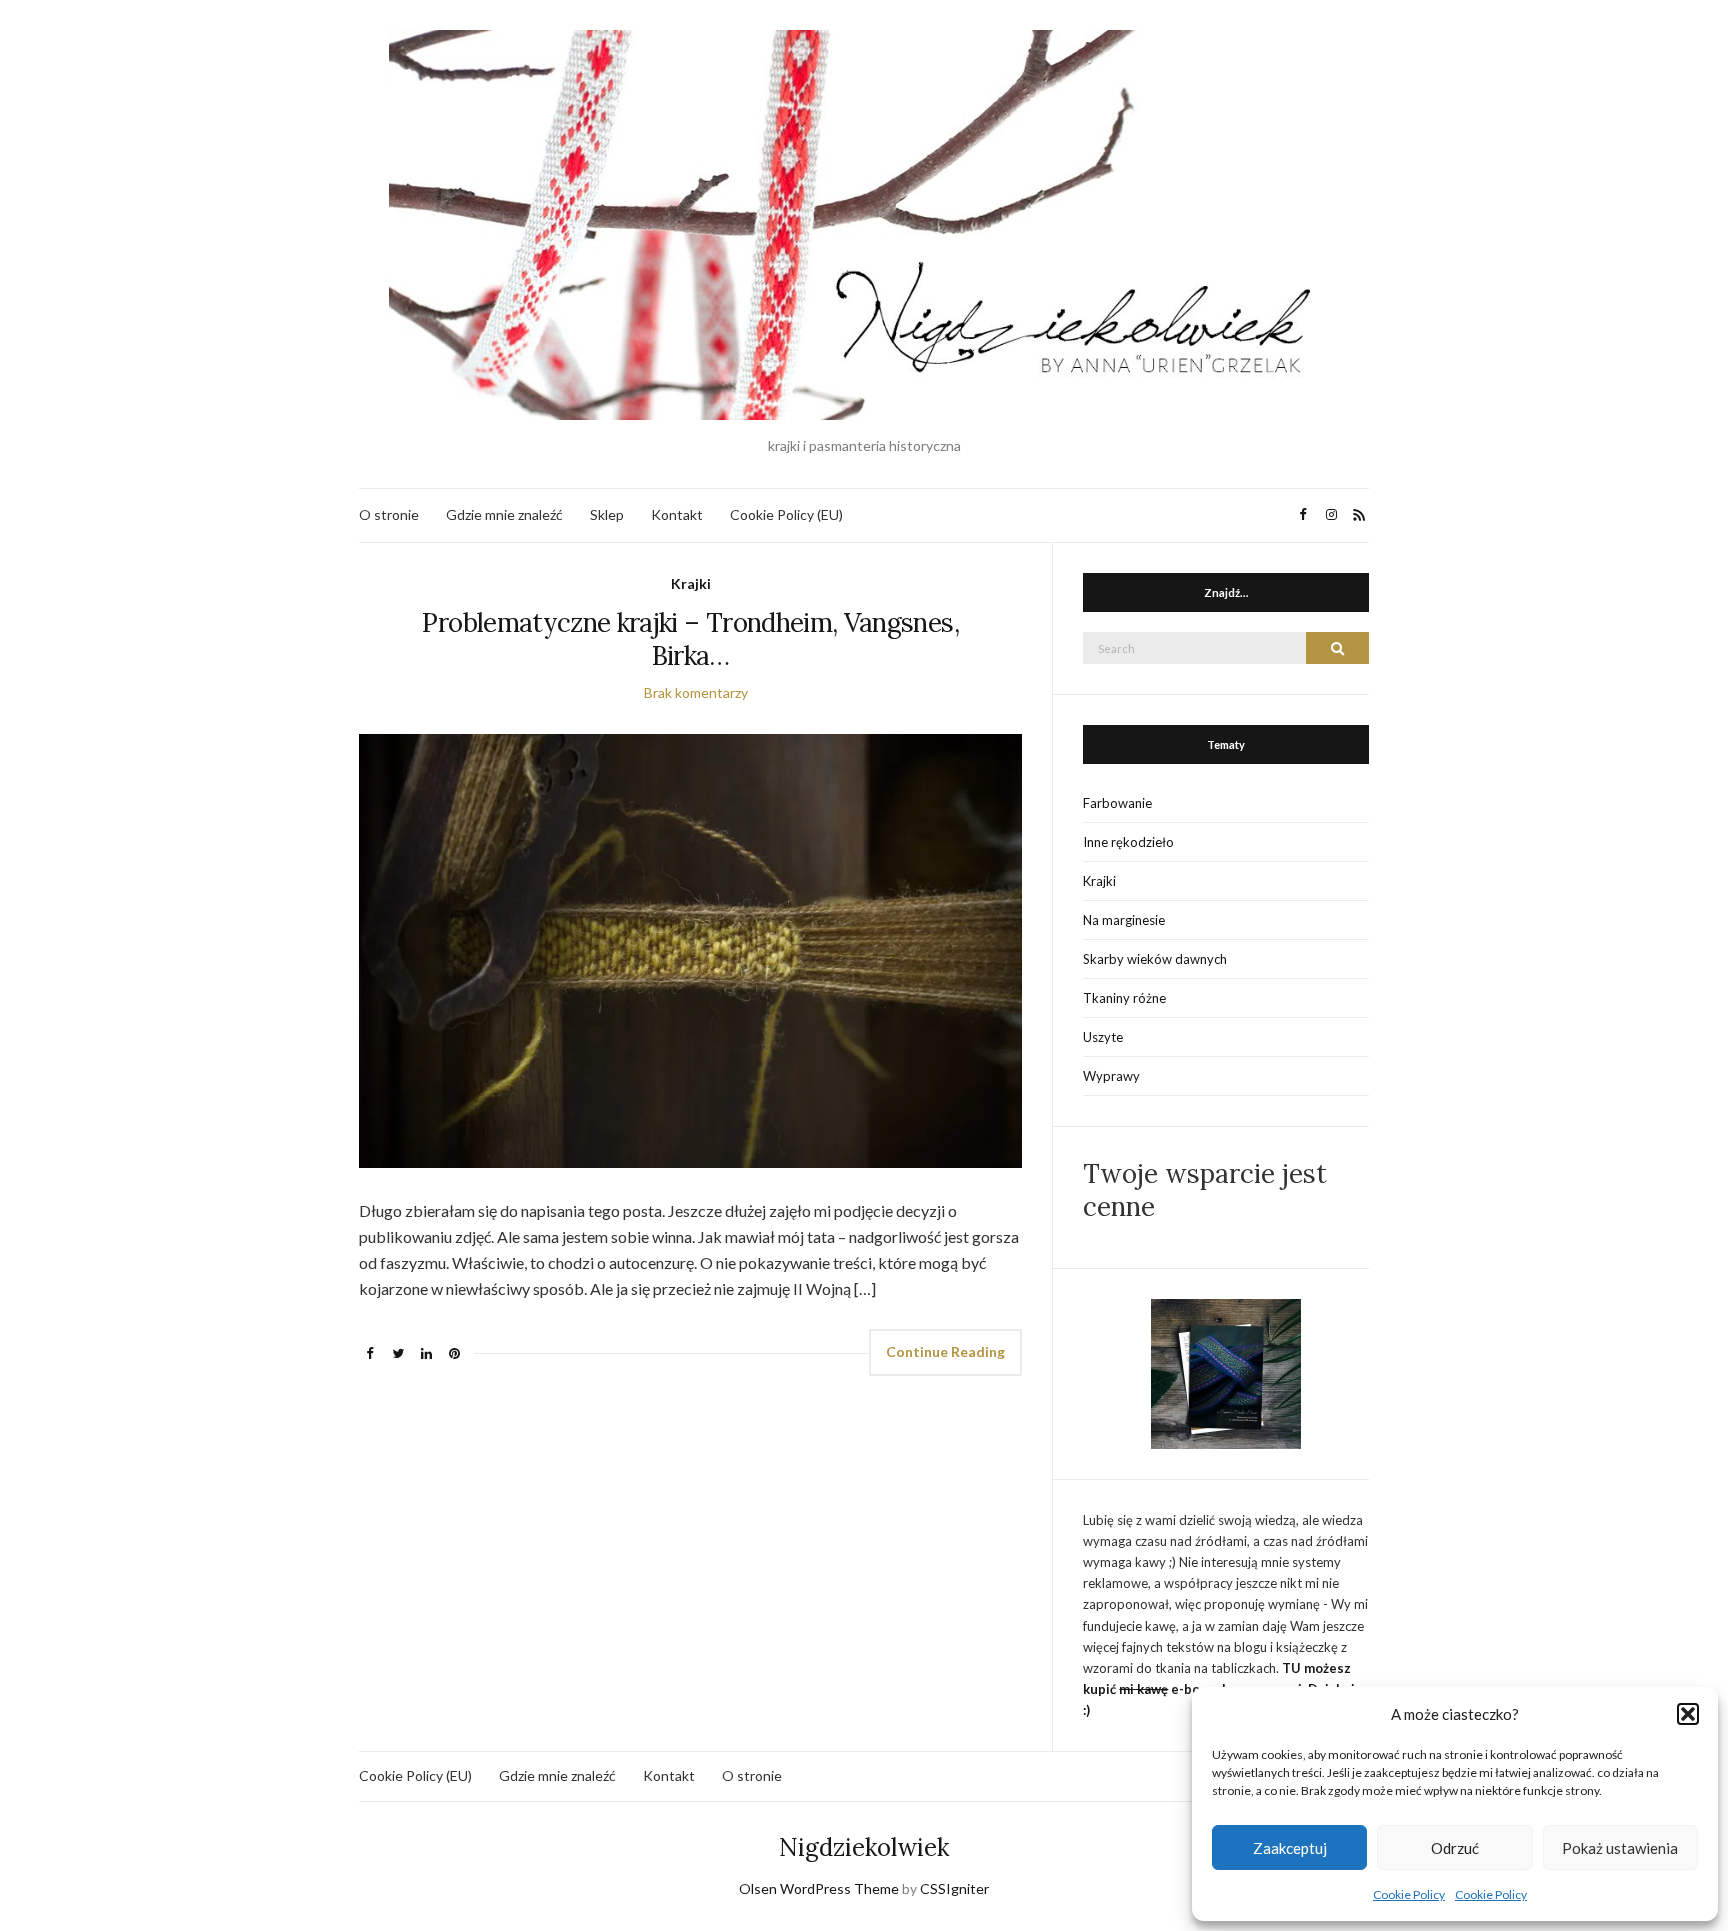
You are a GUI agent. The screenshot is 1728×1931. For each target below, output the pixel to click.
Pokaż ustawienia (1620, 1848)
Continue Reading (945, 1351)
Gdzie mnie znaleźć (504, 514)
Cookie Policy (1409, 1894)
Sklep (607, 514)
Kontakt (677, 514)
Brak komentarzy (696, 692)
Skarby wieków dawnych (1155, 959)
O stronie (389, 514)
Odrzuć (1455, 1848)
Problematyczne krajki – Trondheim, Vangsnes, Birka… (690, 639)
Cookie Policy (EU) (786, 514)
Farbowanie (1117, 803)
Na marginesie (1124, 920)
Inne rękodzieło (1128, 842)
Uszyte (1103, 1037)
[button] (1688, 1714)
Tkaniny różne (1124, 998)
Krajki (691, 583)
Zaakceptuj (1290, 1848)
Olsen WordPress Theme (819, 1888)
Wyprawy (1111, 1076)
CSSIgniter (954, 1888)
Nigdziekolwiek (864, 1847)
